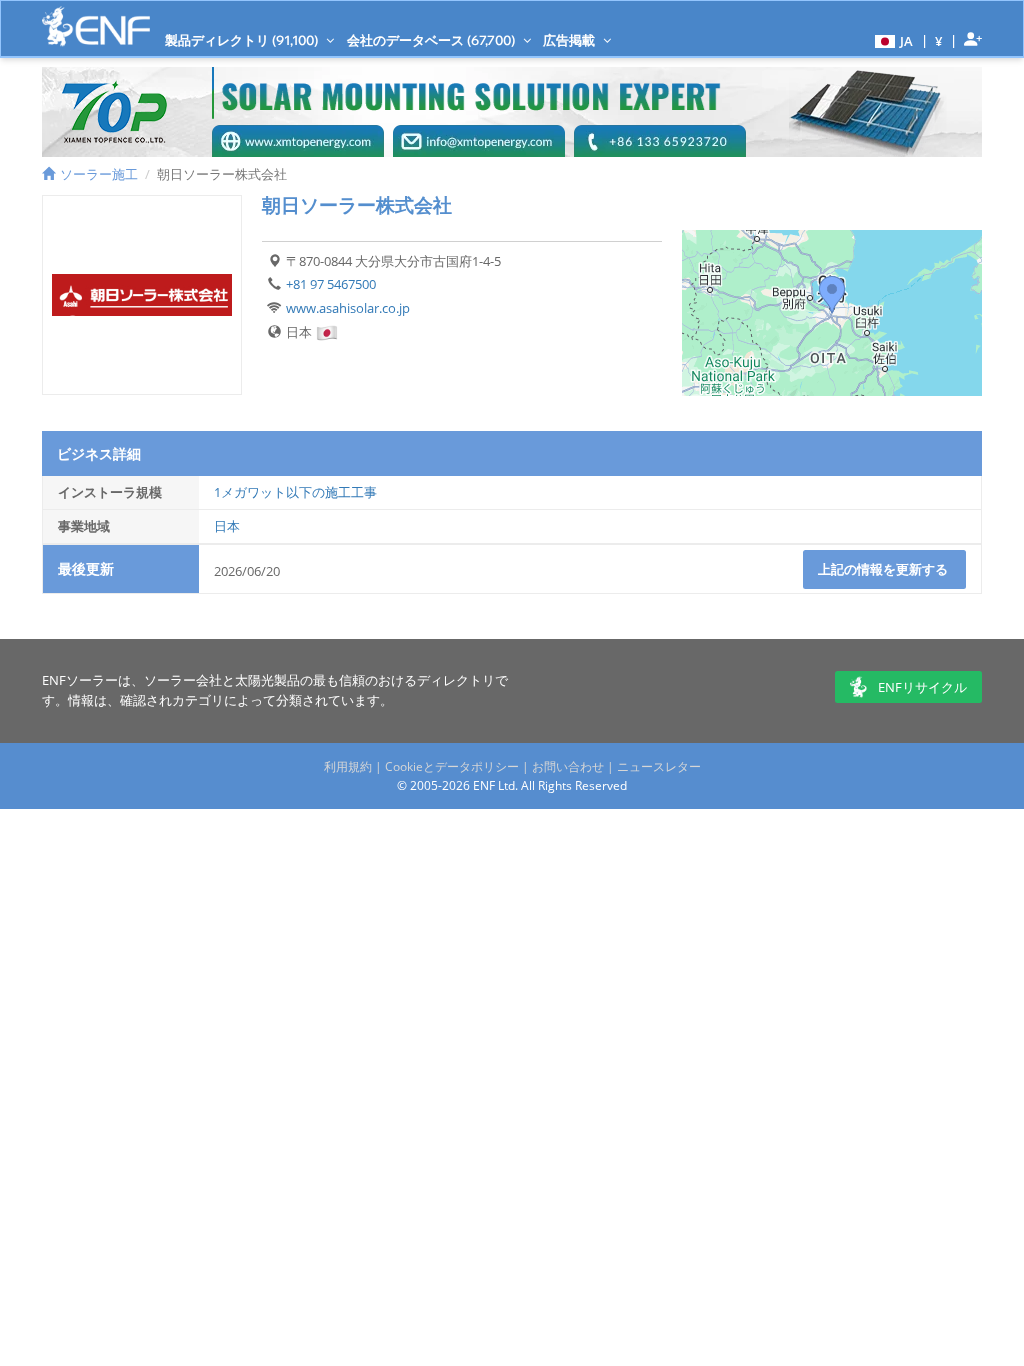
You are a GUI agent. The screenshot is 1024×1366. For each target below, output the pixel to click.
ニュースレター (659, 766)
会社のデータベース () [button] (432, 40)
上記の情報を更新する (884, 569)
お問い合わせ (568, 766)
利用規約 (348, 766)
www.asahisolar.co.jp (348, 308)
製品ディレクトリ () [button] (243, 40)
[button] (891, 40)
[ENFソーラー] (96, 26)
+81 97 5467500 (331, 284)
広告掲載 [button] (570, 40)
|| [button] (939, 40)
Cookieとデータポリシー (452, 766)
